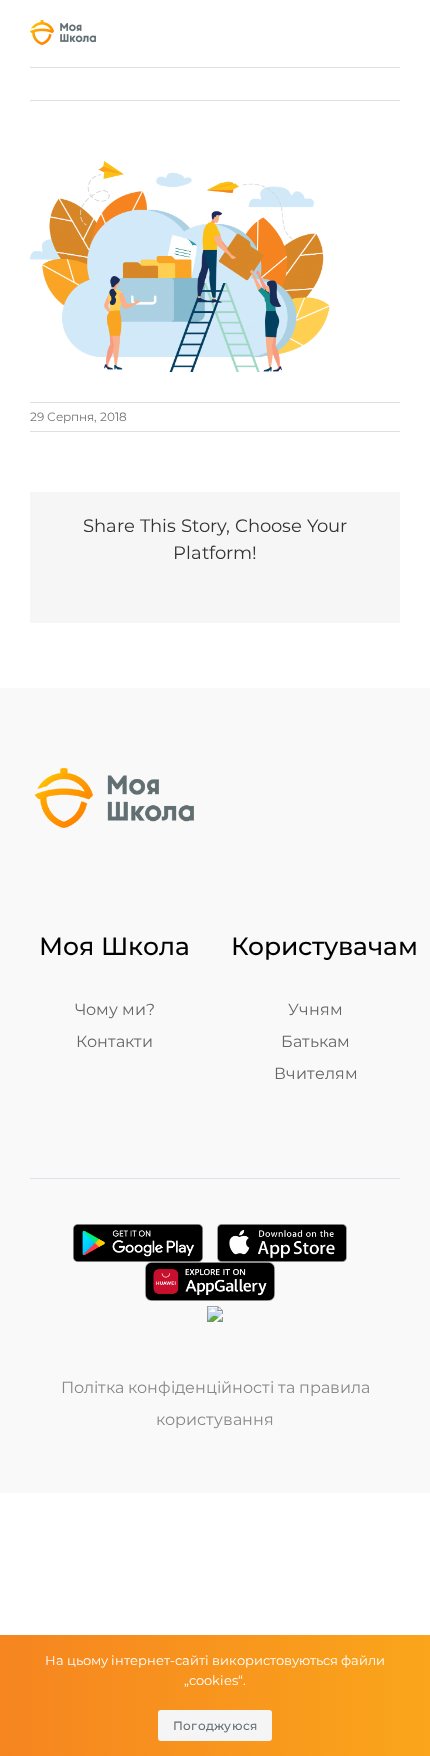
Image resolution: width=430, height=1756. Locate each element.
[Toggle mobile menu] (392, 36)
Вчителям (316, 1073)
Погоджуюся (215, 1725)
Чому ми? (115, 1009)
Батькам (315, 1041)
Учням (315, 1009)
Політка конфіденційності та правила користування (215, 1403)
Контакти (114, 1041)
